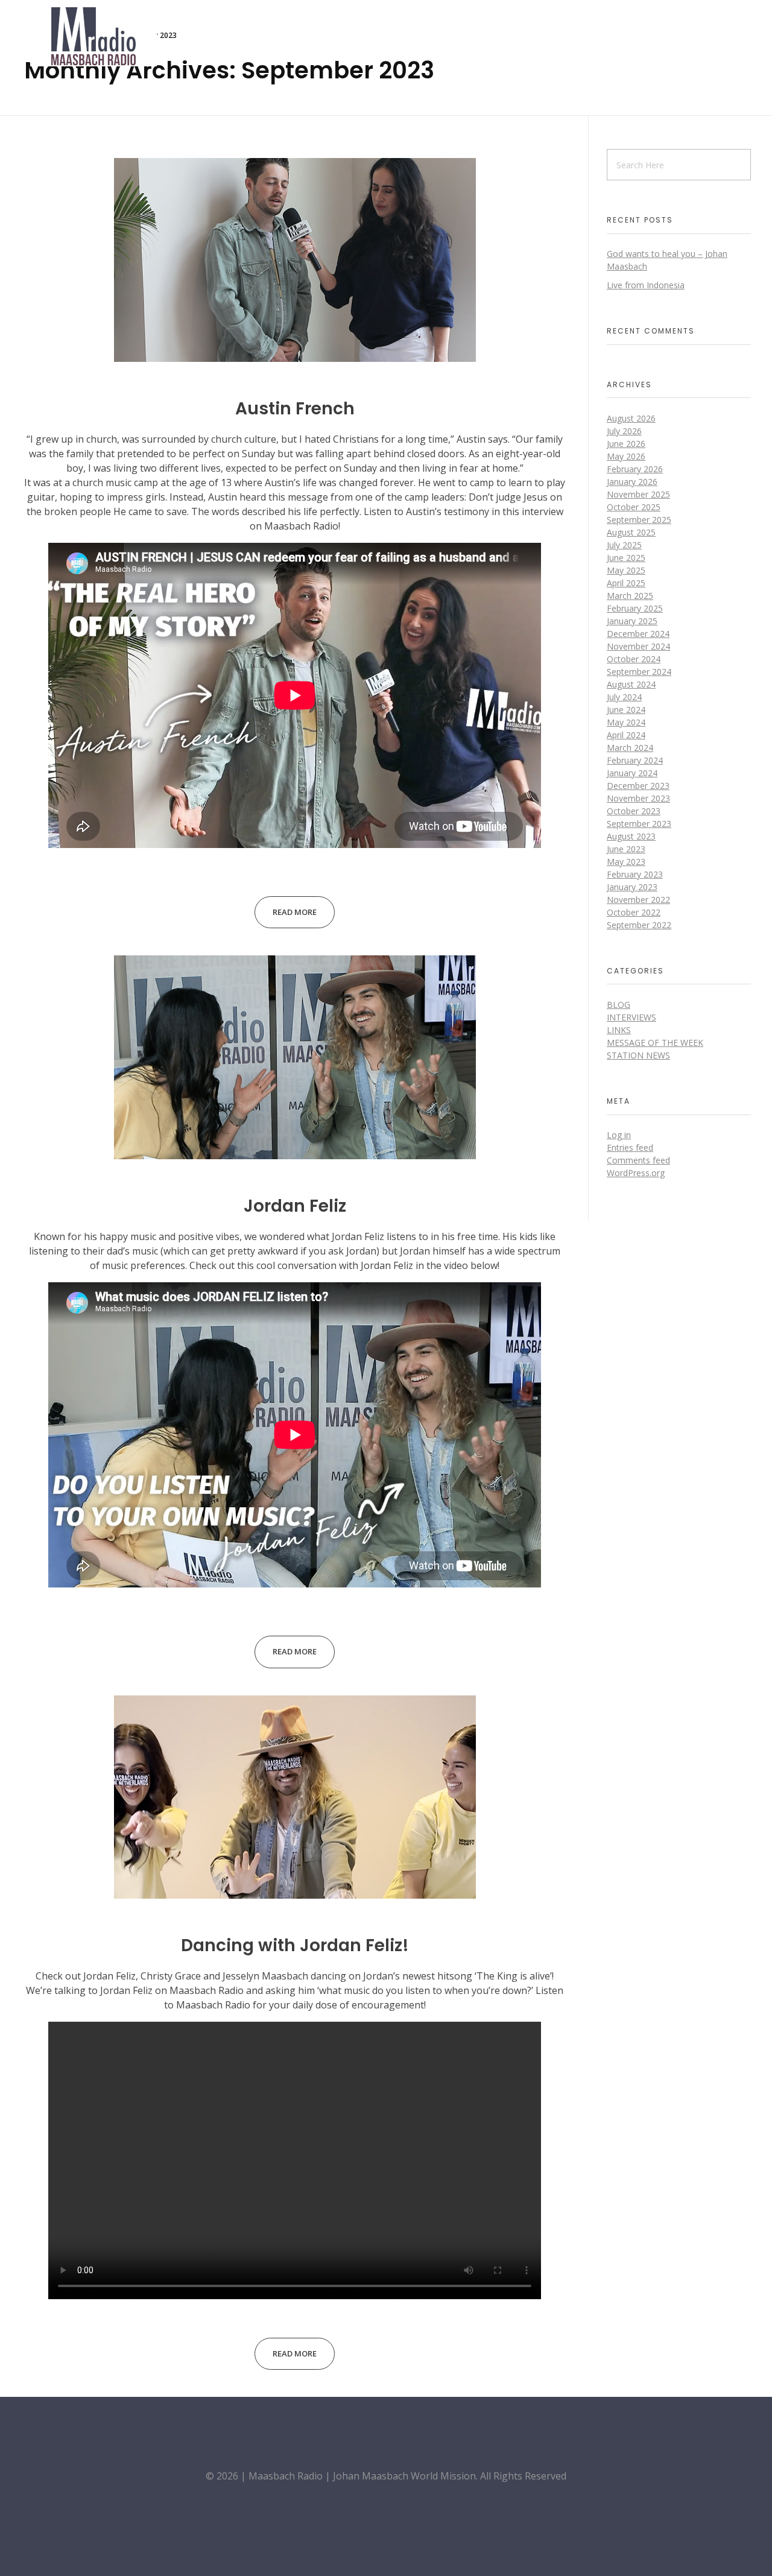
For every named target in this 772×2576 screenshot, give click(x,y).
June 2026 (626, 444)
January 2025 (632, 621)
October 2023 (634, 811)
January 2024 (632, 773)
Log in (619, 1135)
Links (619, 1030)
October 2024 (634, 659)
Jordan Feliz (295, 1206)
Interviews (631, 1017)
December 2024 (638, 634)
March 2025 (630, 596)
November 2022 (638, 900)
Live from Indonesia (646, 285)
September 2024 (639, 672)
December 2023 (638, 786)
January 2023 (632, 887)
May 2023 (626, 862)
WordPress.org (636, 1173)
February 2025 (635, 608)
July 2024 (624, 697)
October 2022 (634, 912)
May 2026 (626, 456)
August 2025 (631, 532)
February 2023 (635, 874)
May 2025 (626, 570)
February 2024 (635, 760)
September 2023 (639, 824)
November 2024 (638, 646)
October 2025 (634, 507)
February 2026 (635, 469)
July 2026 (624, 431)
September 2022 (639, 925)
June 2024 (626, 710)
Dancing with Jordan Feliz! (295, 1945)
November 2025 (638, 494)
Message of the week (655, 1043)
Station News (638, 1055)
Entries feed (630, 1147)
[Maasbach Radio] (93, 36)
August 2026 (631, 418)
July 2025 (624, 545)
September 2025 (639, 520)
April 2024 (626, 735)
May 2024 (626, 722)
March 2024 (630, 748)
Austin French (295, 409)
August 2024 (631, 684)
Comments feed (638, 1160)
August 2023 (631, 836)
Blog (619, 1005)
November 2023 (638, 798)
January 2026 (632, 482)
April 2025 (626, 583)
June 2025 (626, 558)
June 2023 (626, 849)
